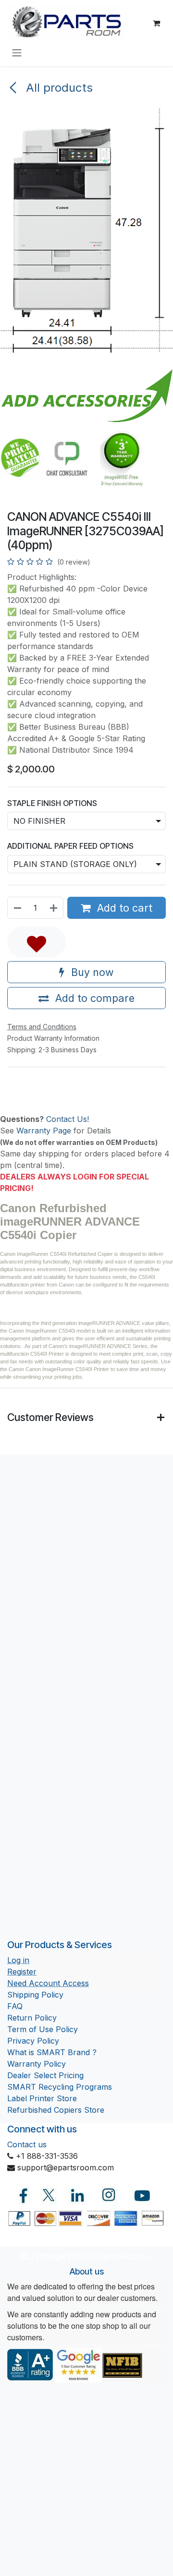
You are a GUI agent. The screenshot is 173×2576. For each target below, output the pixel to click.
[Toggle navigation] (17, 52)
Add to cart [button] (123, 908)
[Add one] (54, 908)
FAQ (15, 2006)
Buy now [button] (91, 972)
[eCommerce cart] (156, 23)
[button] (37, 942)
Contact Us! (68, 1119)
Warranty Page (44, 1131)
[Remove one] (17, 908)
